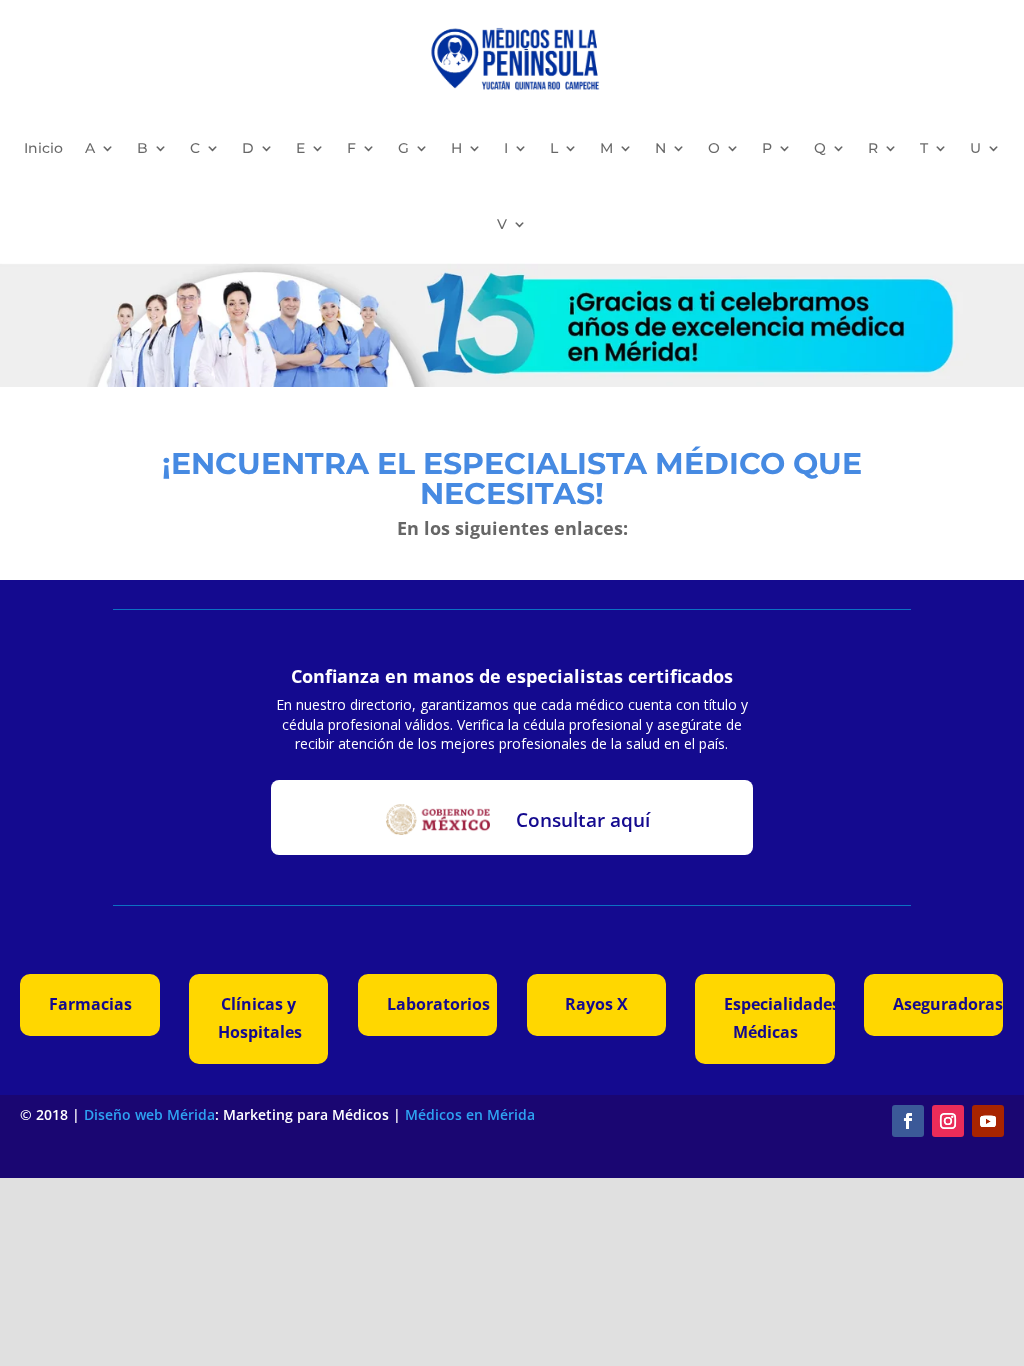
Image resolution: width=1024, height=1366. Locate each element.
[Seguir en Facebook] (908, 1121)
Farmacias (90, 1004)
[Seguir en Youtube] (988, 1121)
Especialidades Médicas (779, 1017)
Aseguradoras (948, 1004)
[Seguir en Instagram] (948, 1121)
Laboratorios (438, 1004)
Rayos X (596, 1004)
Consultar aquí (583, 820)
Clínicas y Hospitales (260, 1017)
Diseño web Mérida (149, 1114)
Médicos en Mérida (470, 1114)
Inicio (43, 148)
